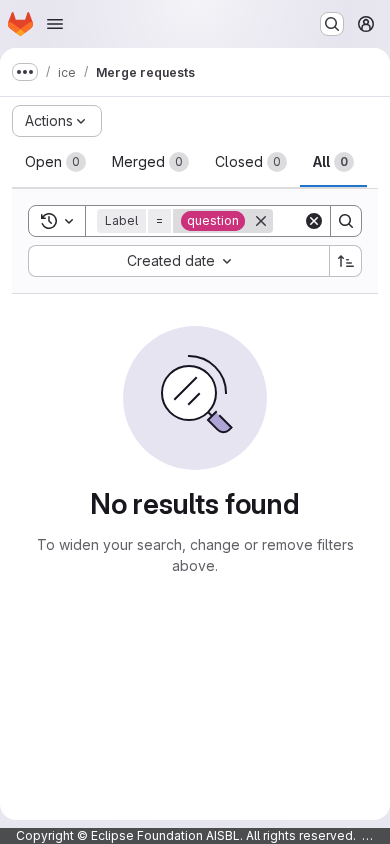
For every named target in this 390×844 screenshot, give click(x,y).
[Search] (346, 221)
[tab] (55, 162)
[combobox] (178, 261)
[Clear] (314, 221)
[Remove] (261, 221)
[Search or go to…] (332, 24)
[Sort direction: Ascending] (346, 261)
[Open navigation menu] (55, 24)
